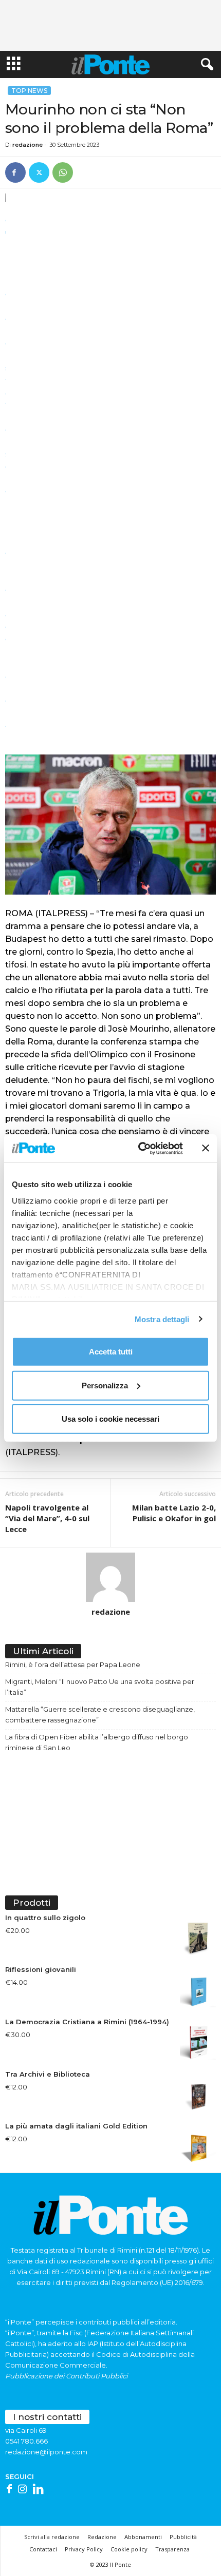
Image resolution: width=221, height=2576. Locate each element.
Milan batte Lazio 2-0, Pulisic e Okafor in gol (174, 1513)
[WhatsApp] (63, 172)
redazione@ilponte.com (46, 2452)
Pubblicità (183, 2537)
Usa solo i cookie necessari (110, 1419)
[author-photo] (110, 1577)
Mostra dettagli (162, 1319)
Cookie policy (129, 2549)
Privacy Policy (84, 2549)
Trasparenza (172, 2549)
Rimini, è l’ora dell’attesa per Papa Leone (73, 1664)
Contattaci (43, 2549)
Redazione (102, 2537)
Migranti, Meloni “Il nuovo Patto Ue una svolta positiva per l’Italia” (100, 1687)
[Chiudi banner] (206, 1148)
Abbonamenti (143, 2537)
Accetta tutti (111, 1352)
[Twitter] (39, 172)
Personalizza (105, 1385)
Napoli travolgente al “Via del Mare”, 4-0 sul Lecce (47, 1518)
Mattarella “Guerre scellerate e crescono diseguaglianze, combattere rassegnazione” (100, 1715)
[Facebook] (15, 172)
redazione (27, 145)
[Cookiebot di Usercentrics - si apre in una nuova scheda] (139, 1148)
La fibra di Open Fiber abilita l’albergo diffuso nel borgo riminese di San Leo (97, 1742)
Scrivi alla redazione (52, 2537)
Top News (29, 91)
